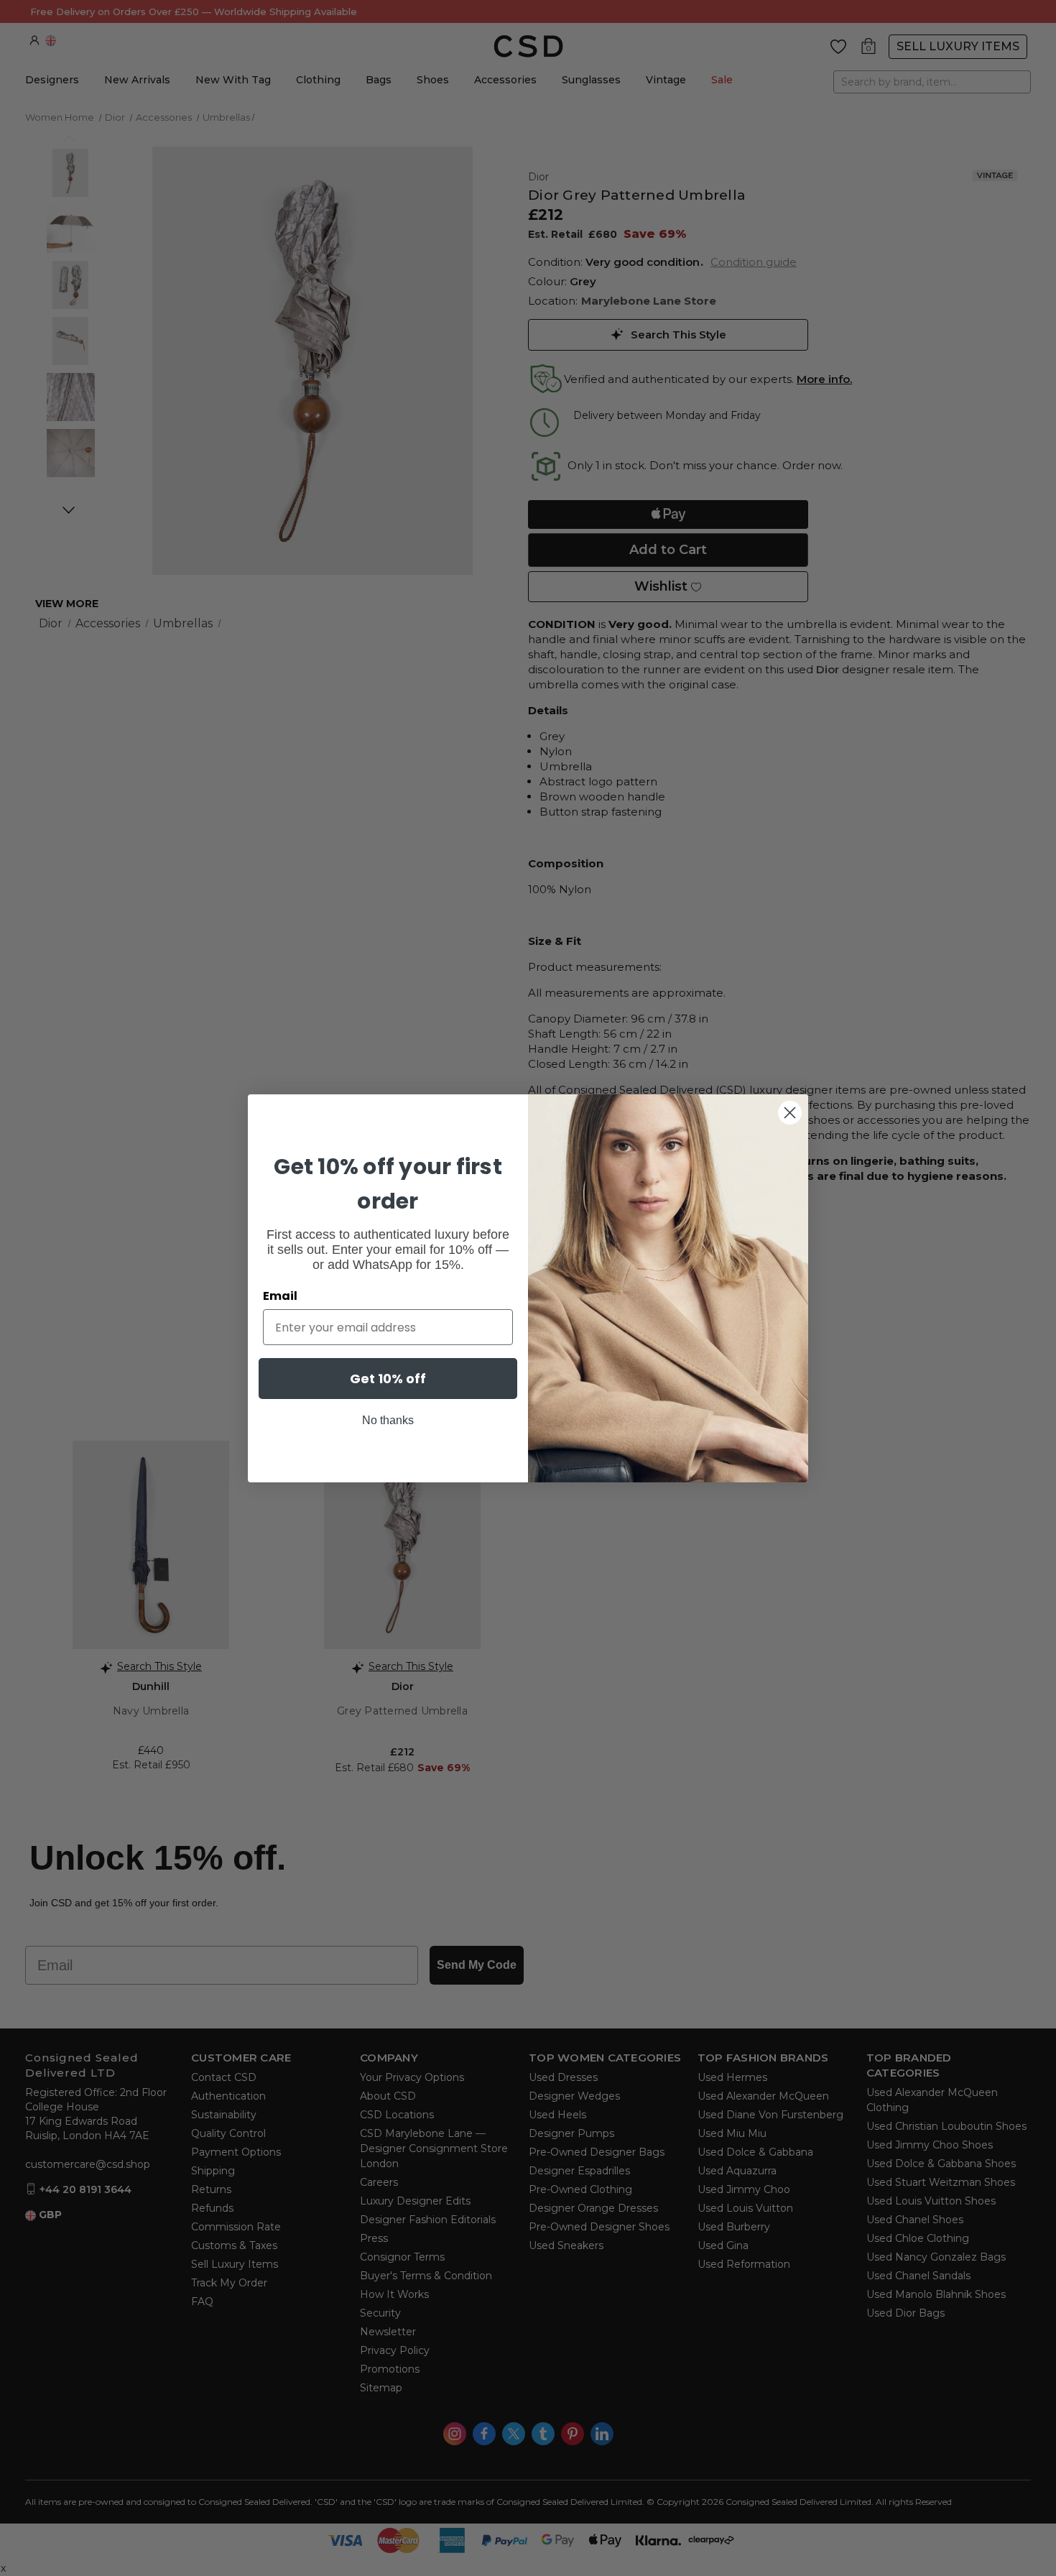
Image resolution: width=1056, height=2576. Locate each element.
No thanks (388, 1420)
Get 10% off (388, 1379)
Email (280, 1296)
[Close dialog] (790, 1113)
